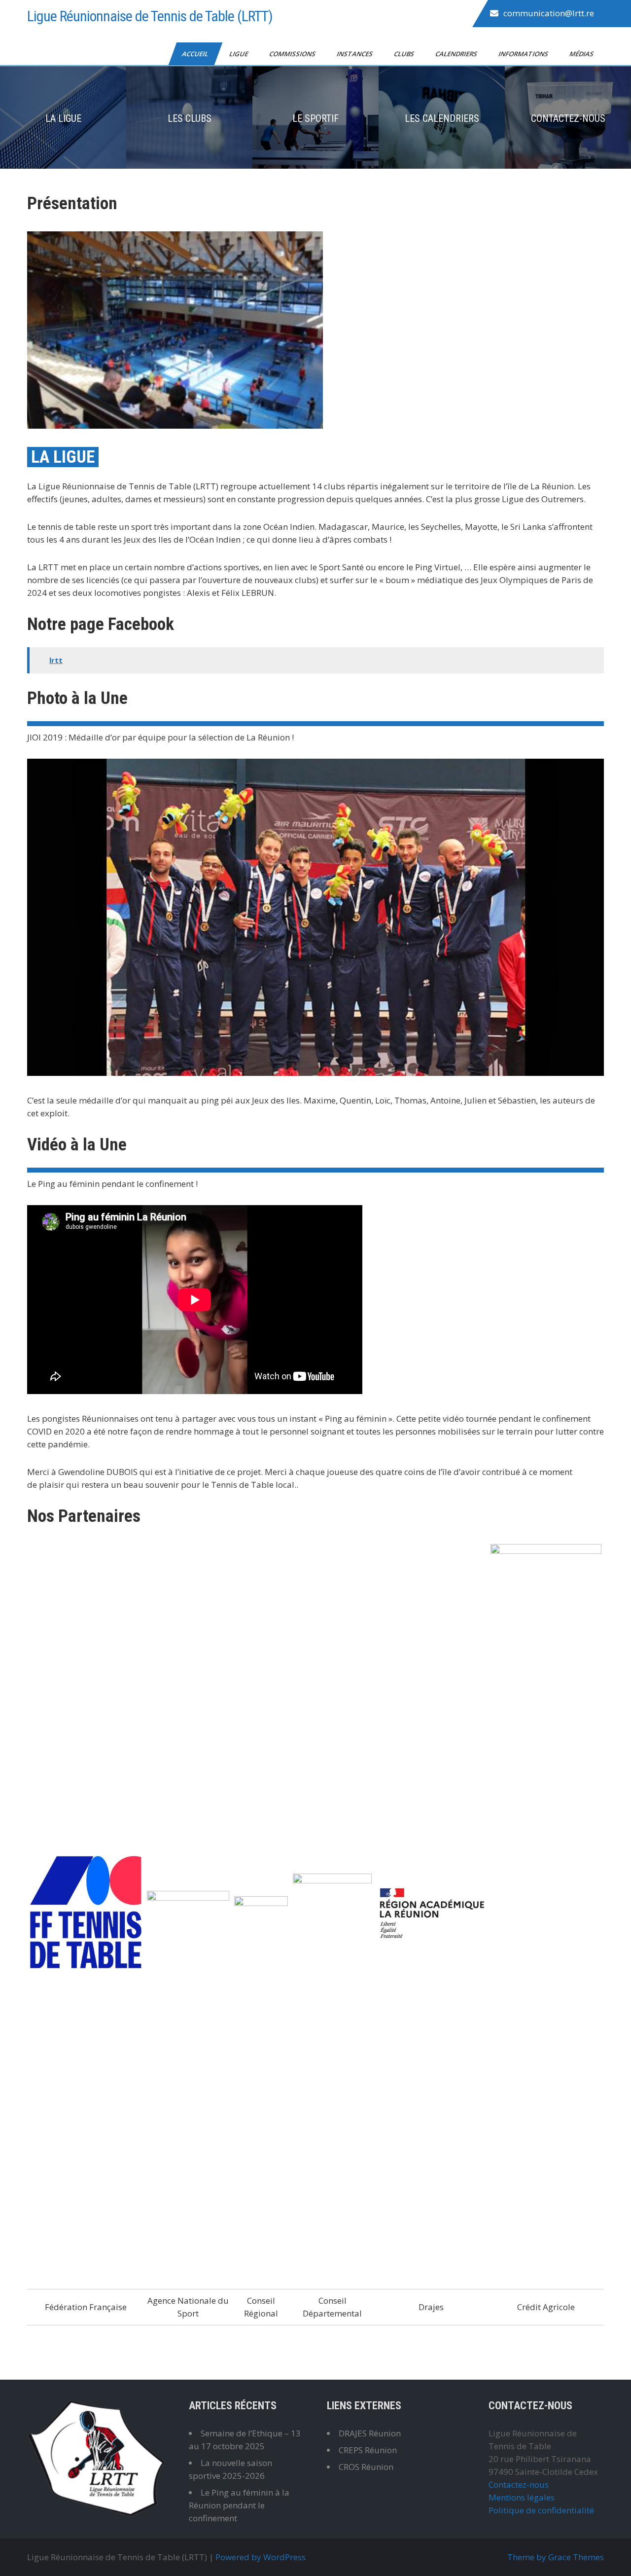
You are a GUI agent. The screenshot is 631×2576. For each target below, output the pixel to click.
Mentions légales (522, 2497)
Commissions (293, 54)
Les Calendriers (442, 118)
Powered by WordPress (261, 2557)
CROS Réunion (366, 2467)
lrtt (56, 660)
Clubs (405, 54)
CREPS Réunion (368, 2450)
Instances (355, 54)
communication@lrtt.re (549, 13)
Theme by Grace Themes (556, 2557)
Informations (524, 54)
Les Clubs (190, 118)
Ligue (239, 54)
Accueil (196, 54)
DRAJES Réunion (370, 2433)
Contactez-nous (568, 118)
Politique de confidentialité (541, 2510)
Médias (582, 54)
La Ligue (63, 118)
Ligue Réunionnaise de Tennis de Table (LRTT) (150, 16)
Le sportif (315, 118)
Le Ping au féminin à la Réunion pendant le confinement (239, 2505)
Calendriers (457, 54)
